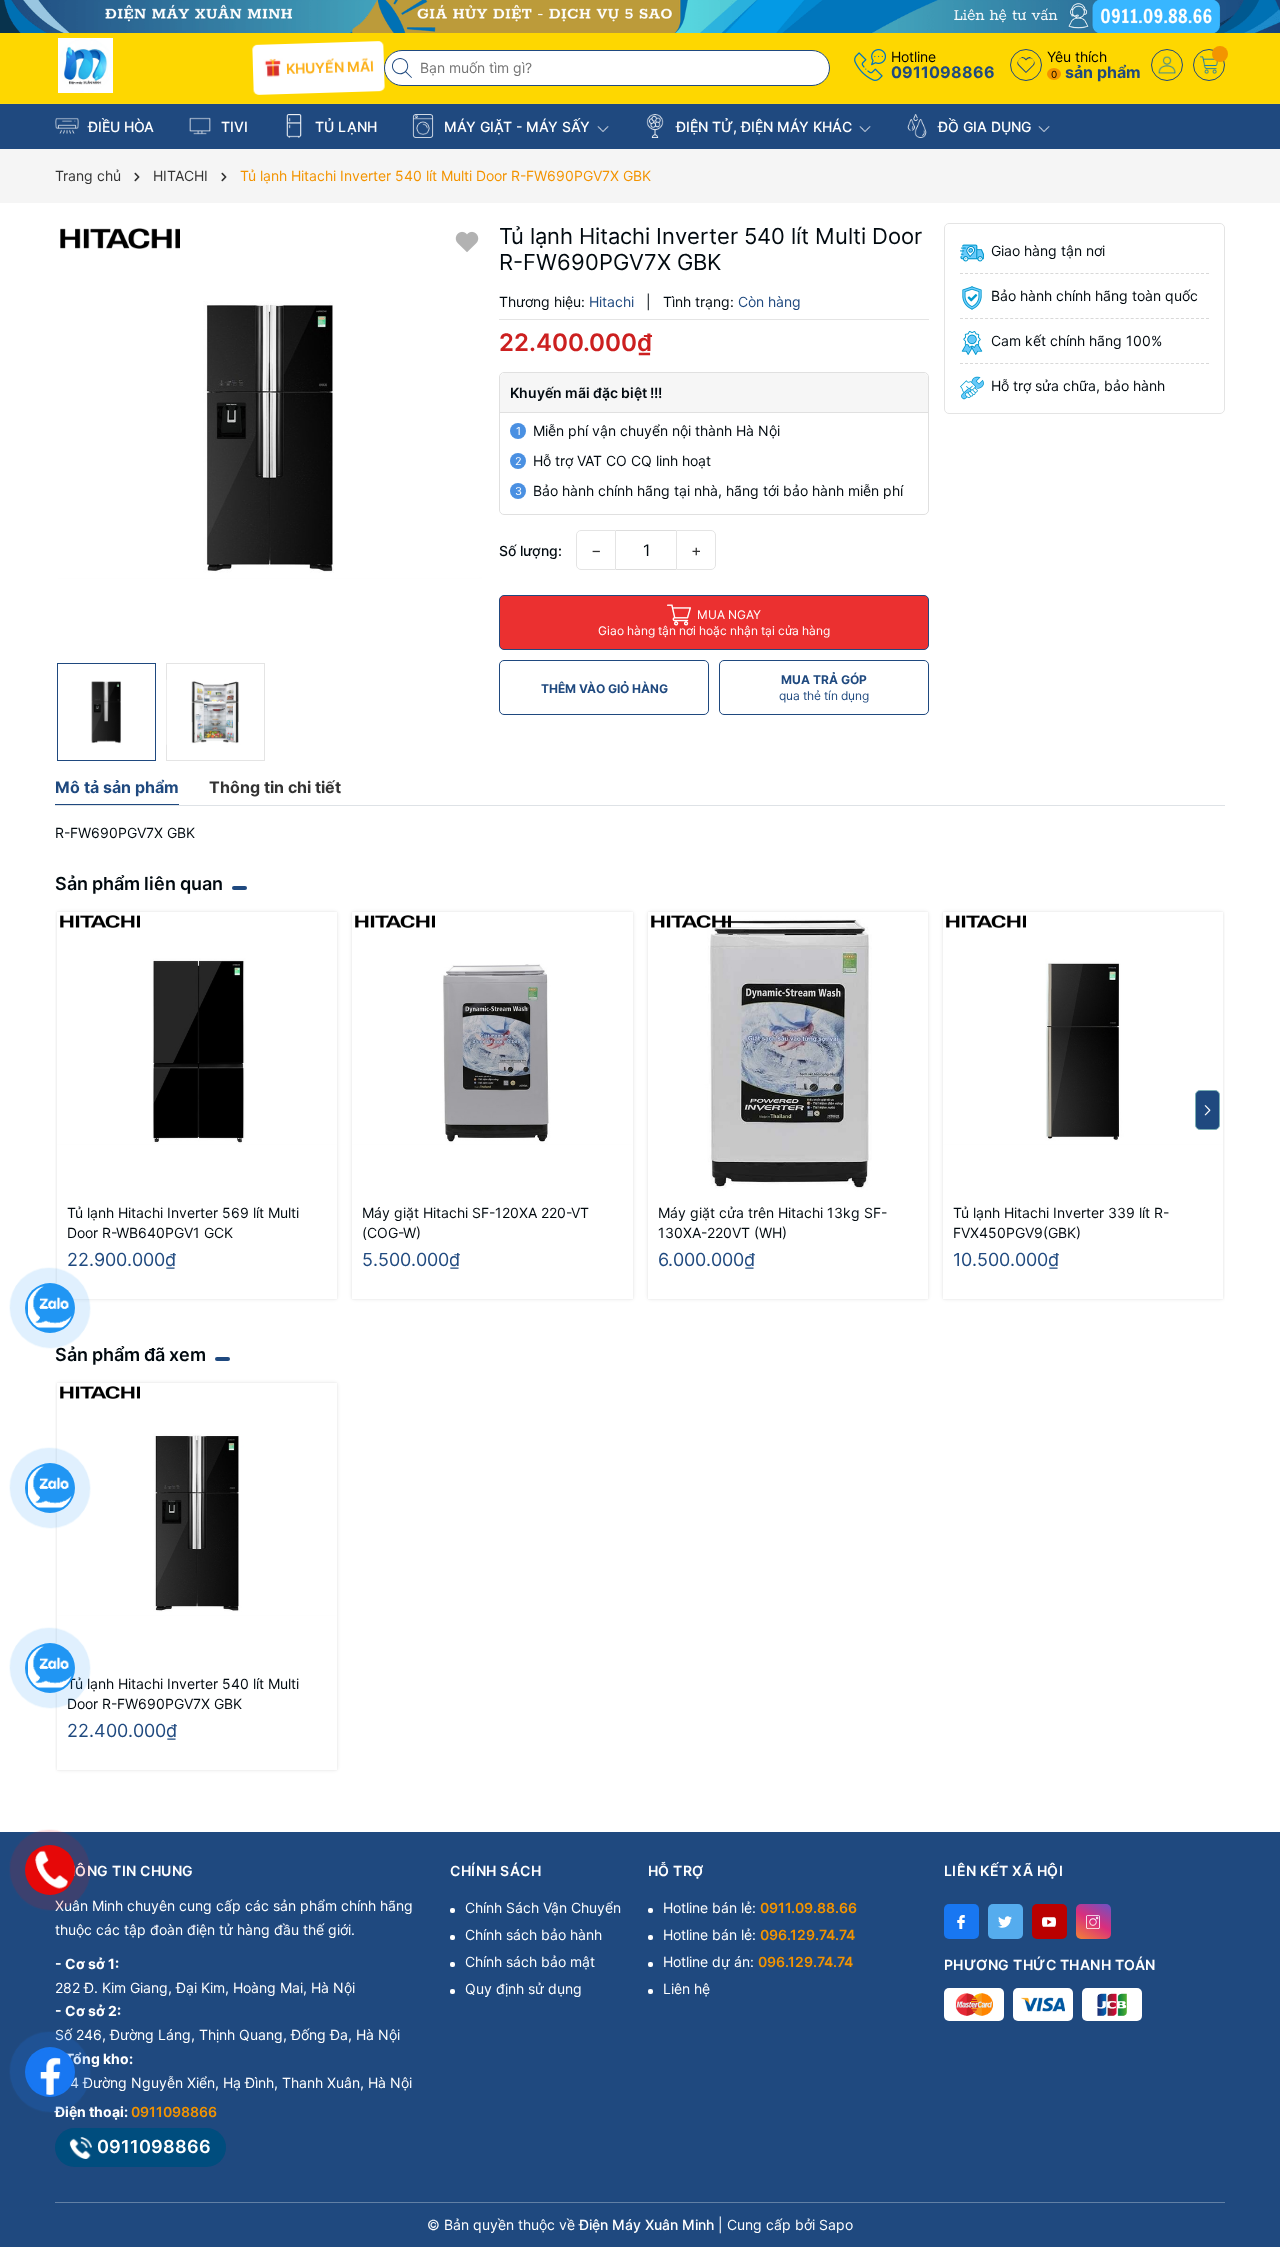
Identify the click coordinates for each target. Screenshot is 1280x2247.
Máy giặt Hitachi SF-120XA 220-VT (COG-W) (475, 1222)
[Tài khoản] (1167, 65)
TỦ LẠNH (344, 126)
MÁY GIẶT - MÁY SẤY (517, 126)
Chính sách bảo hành (533, 1934)
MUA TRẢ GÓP (824, 687)
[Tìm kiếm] (404, 68)
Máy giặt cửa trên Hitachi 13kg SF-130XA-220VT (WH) (772, 1222)
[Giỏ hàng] (1209, 65)
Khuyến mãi (327, 67)
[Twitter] (1005, 1921)
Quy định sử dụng (523, 1988)
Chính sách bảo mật (530, 1961)
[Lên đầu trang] (1239, 2069)
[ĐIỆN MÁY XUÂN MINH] (640, 14)
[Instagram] (1093, 1921)
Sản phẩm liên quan (139, 883)
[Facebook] (961, 1921)
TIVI (232, 126)
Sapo (836, 2224)
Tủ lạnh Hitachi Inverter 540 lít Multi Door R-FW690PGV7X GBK (183, 1693)
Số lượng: (530, 550)
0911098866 (943, 72)
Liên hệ (686, 1988)
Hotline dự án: (758, 1961)
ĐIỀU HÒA (119, 126)
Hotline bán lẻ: (760, 1907)
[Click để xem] (269, 437)
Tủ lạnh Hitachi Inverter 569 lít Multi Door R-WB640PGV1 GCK (183, 1222)
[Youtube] (1049, 1921)
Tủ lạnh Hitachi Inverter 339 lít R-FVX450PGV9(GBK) (1061, 1222)
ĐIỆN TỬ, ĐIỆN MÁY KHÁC (764, 126)
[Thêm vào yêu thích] (467, 239)
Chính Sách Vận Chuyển (543, 1907)
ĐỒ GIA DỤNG (984, 126)
